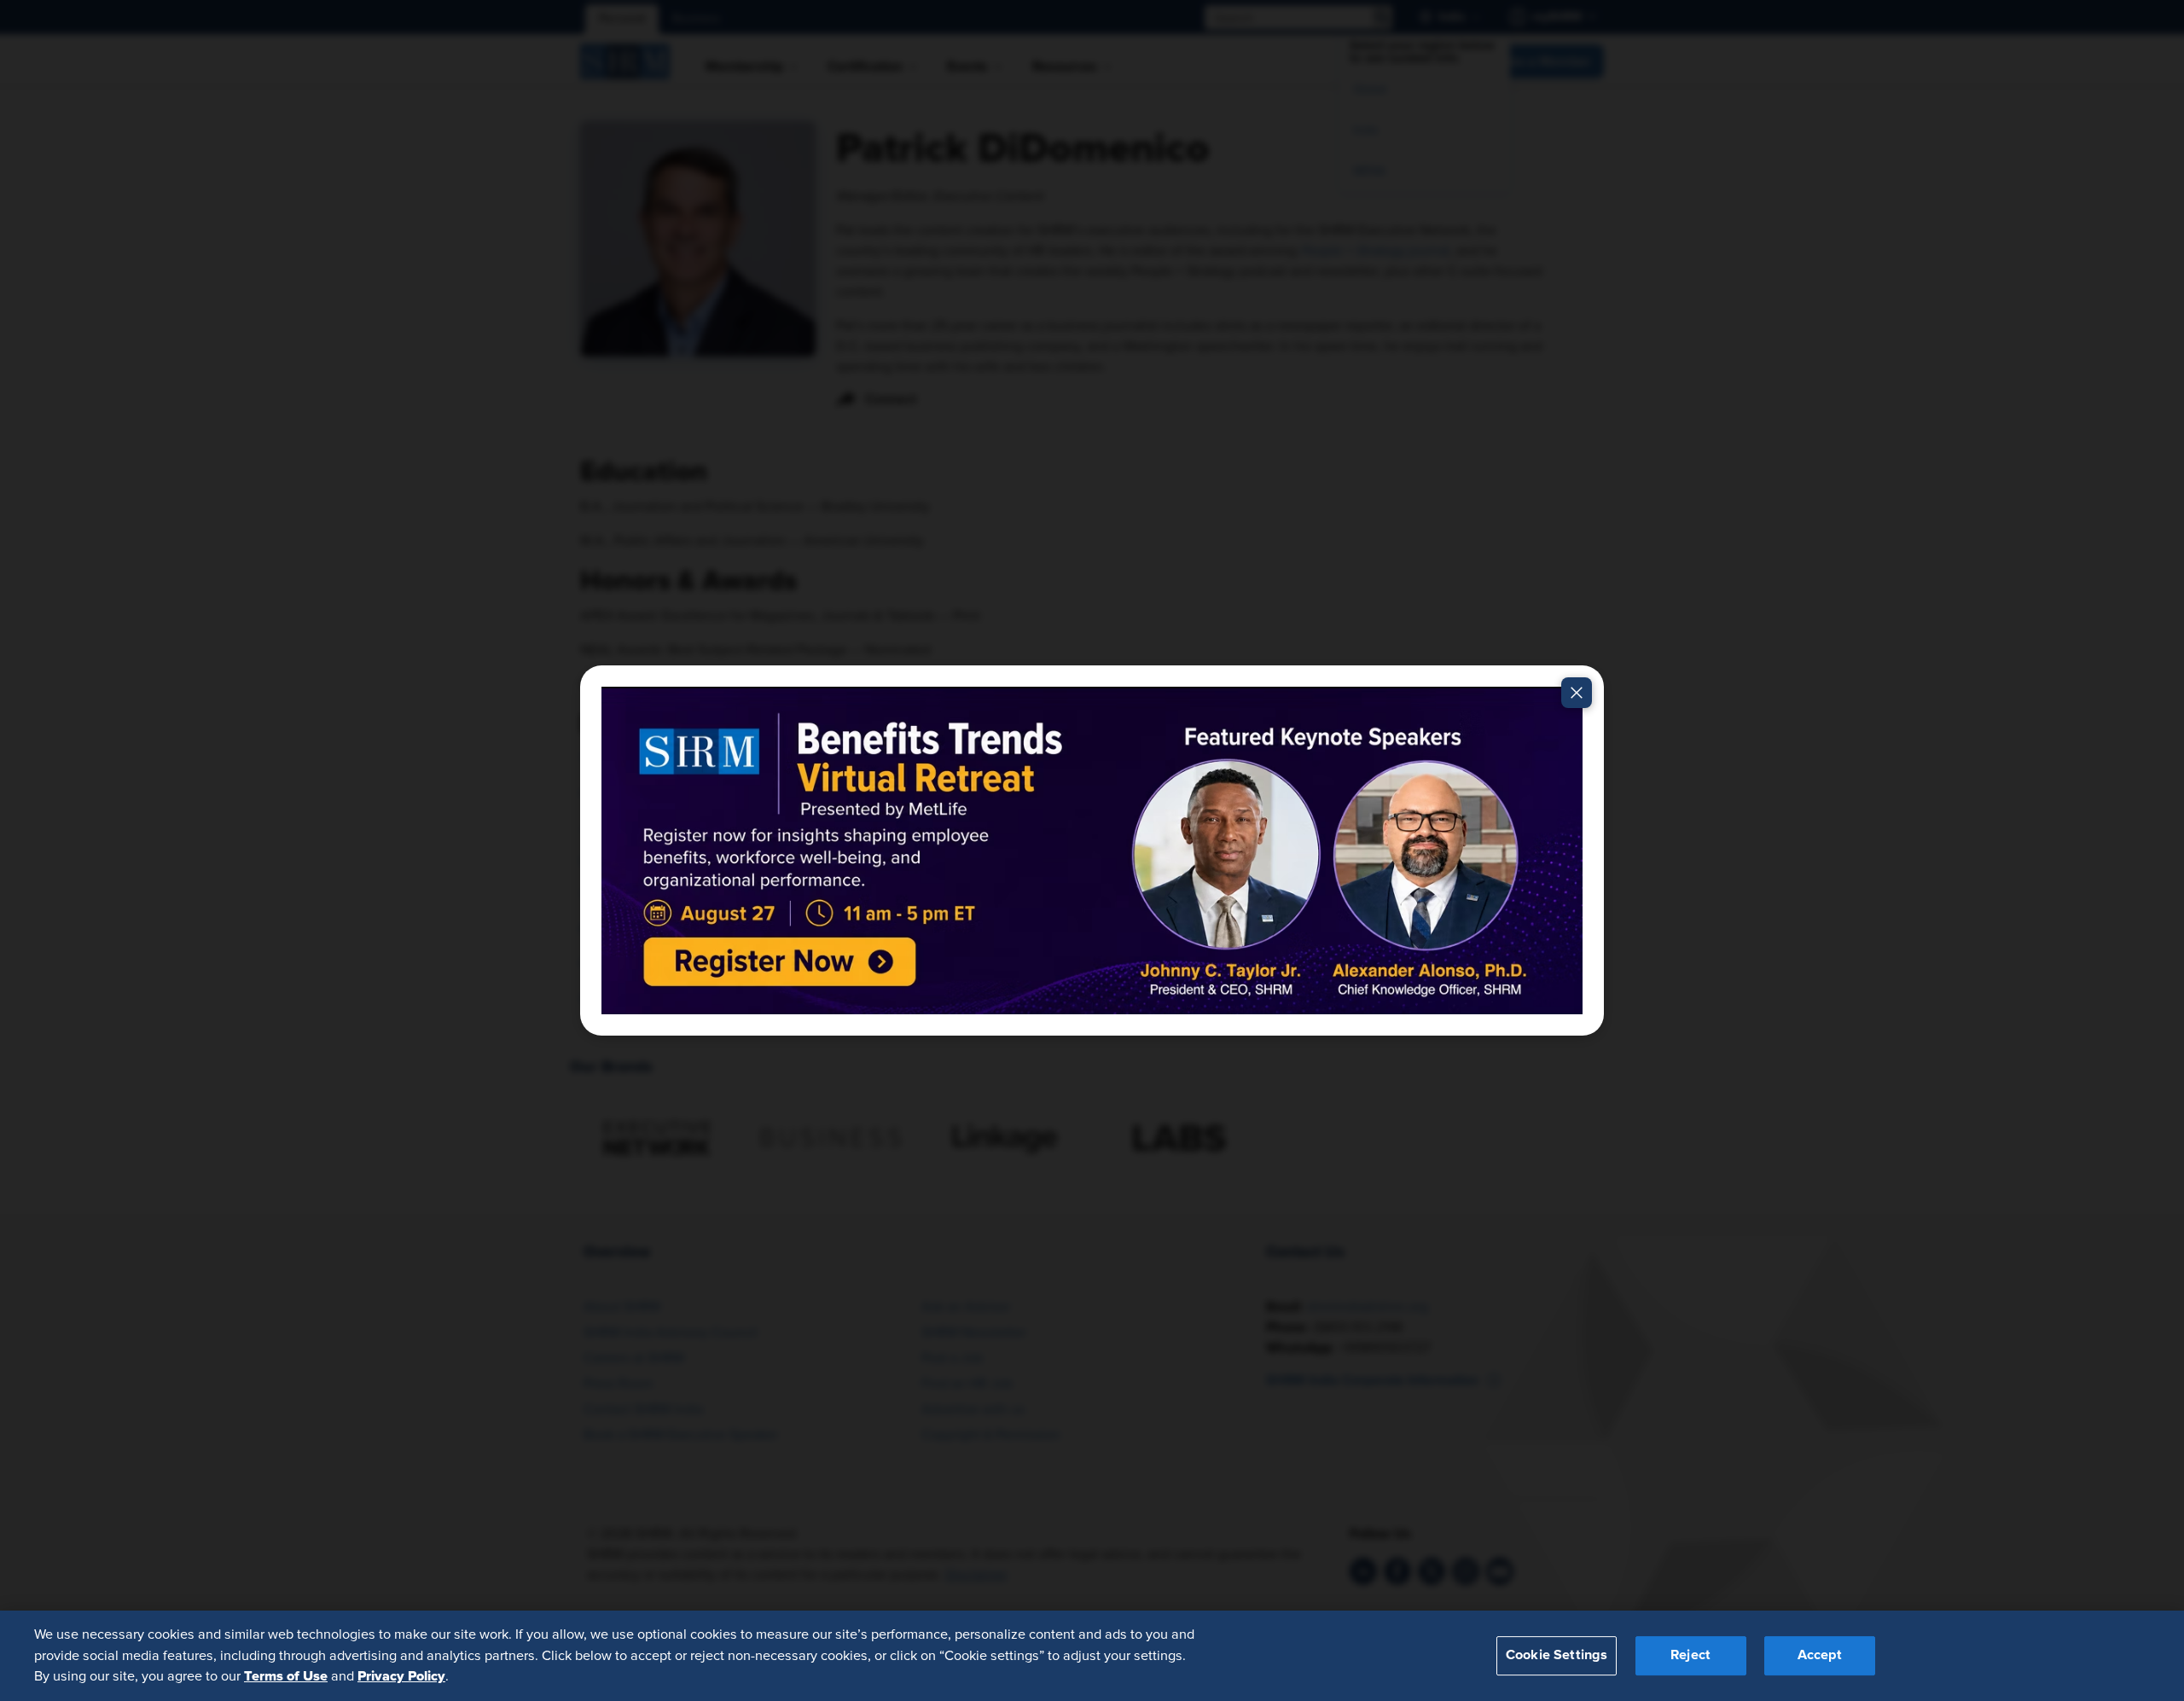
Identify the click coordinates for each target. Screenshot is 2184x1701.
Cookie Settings (1557, 1656)
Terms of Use (286, 1676)
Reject (1690, 1656)
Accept (1820, 1656)
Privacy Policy (401, 1676)
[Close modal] (1577, 693)
